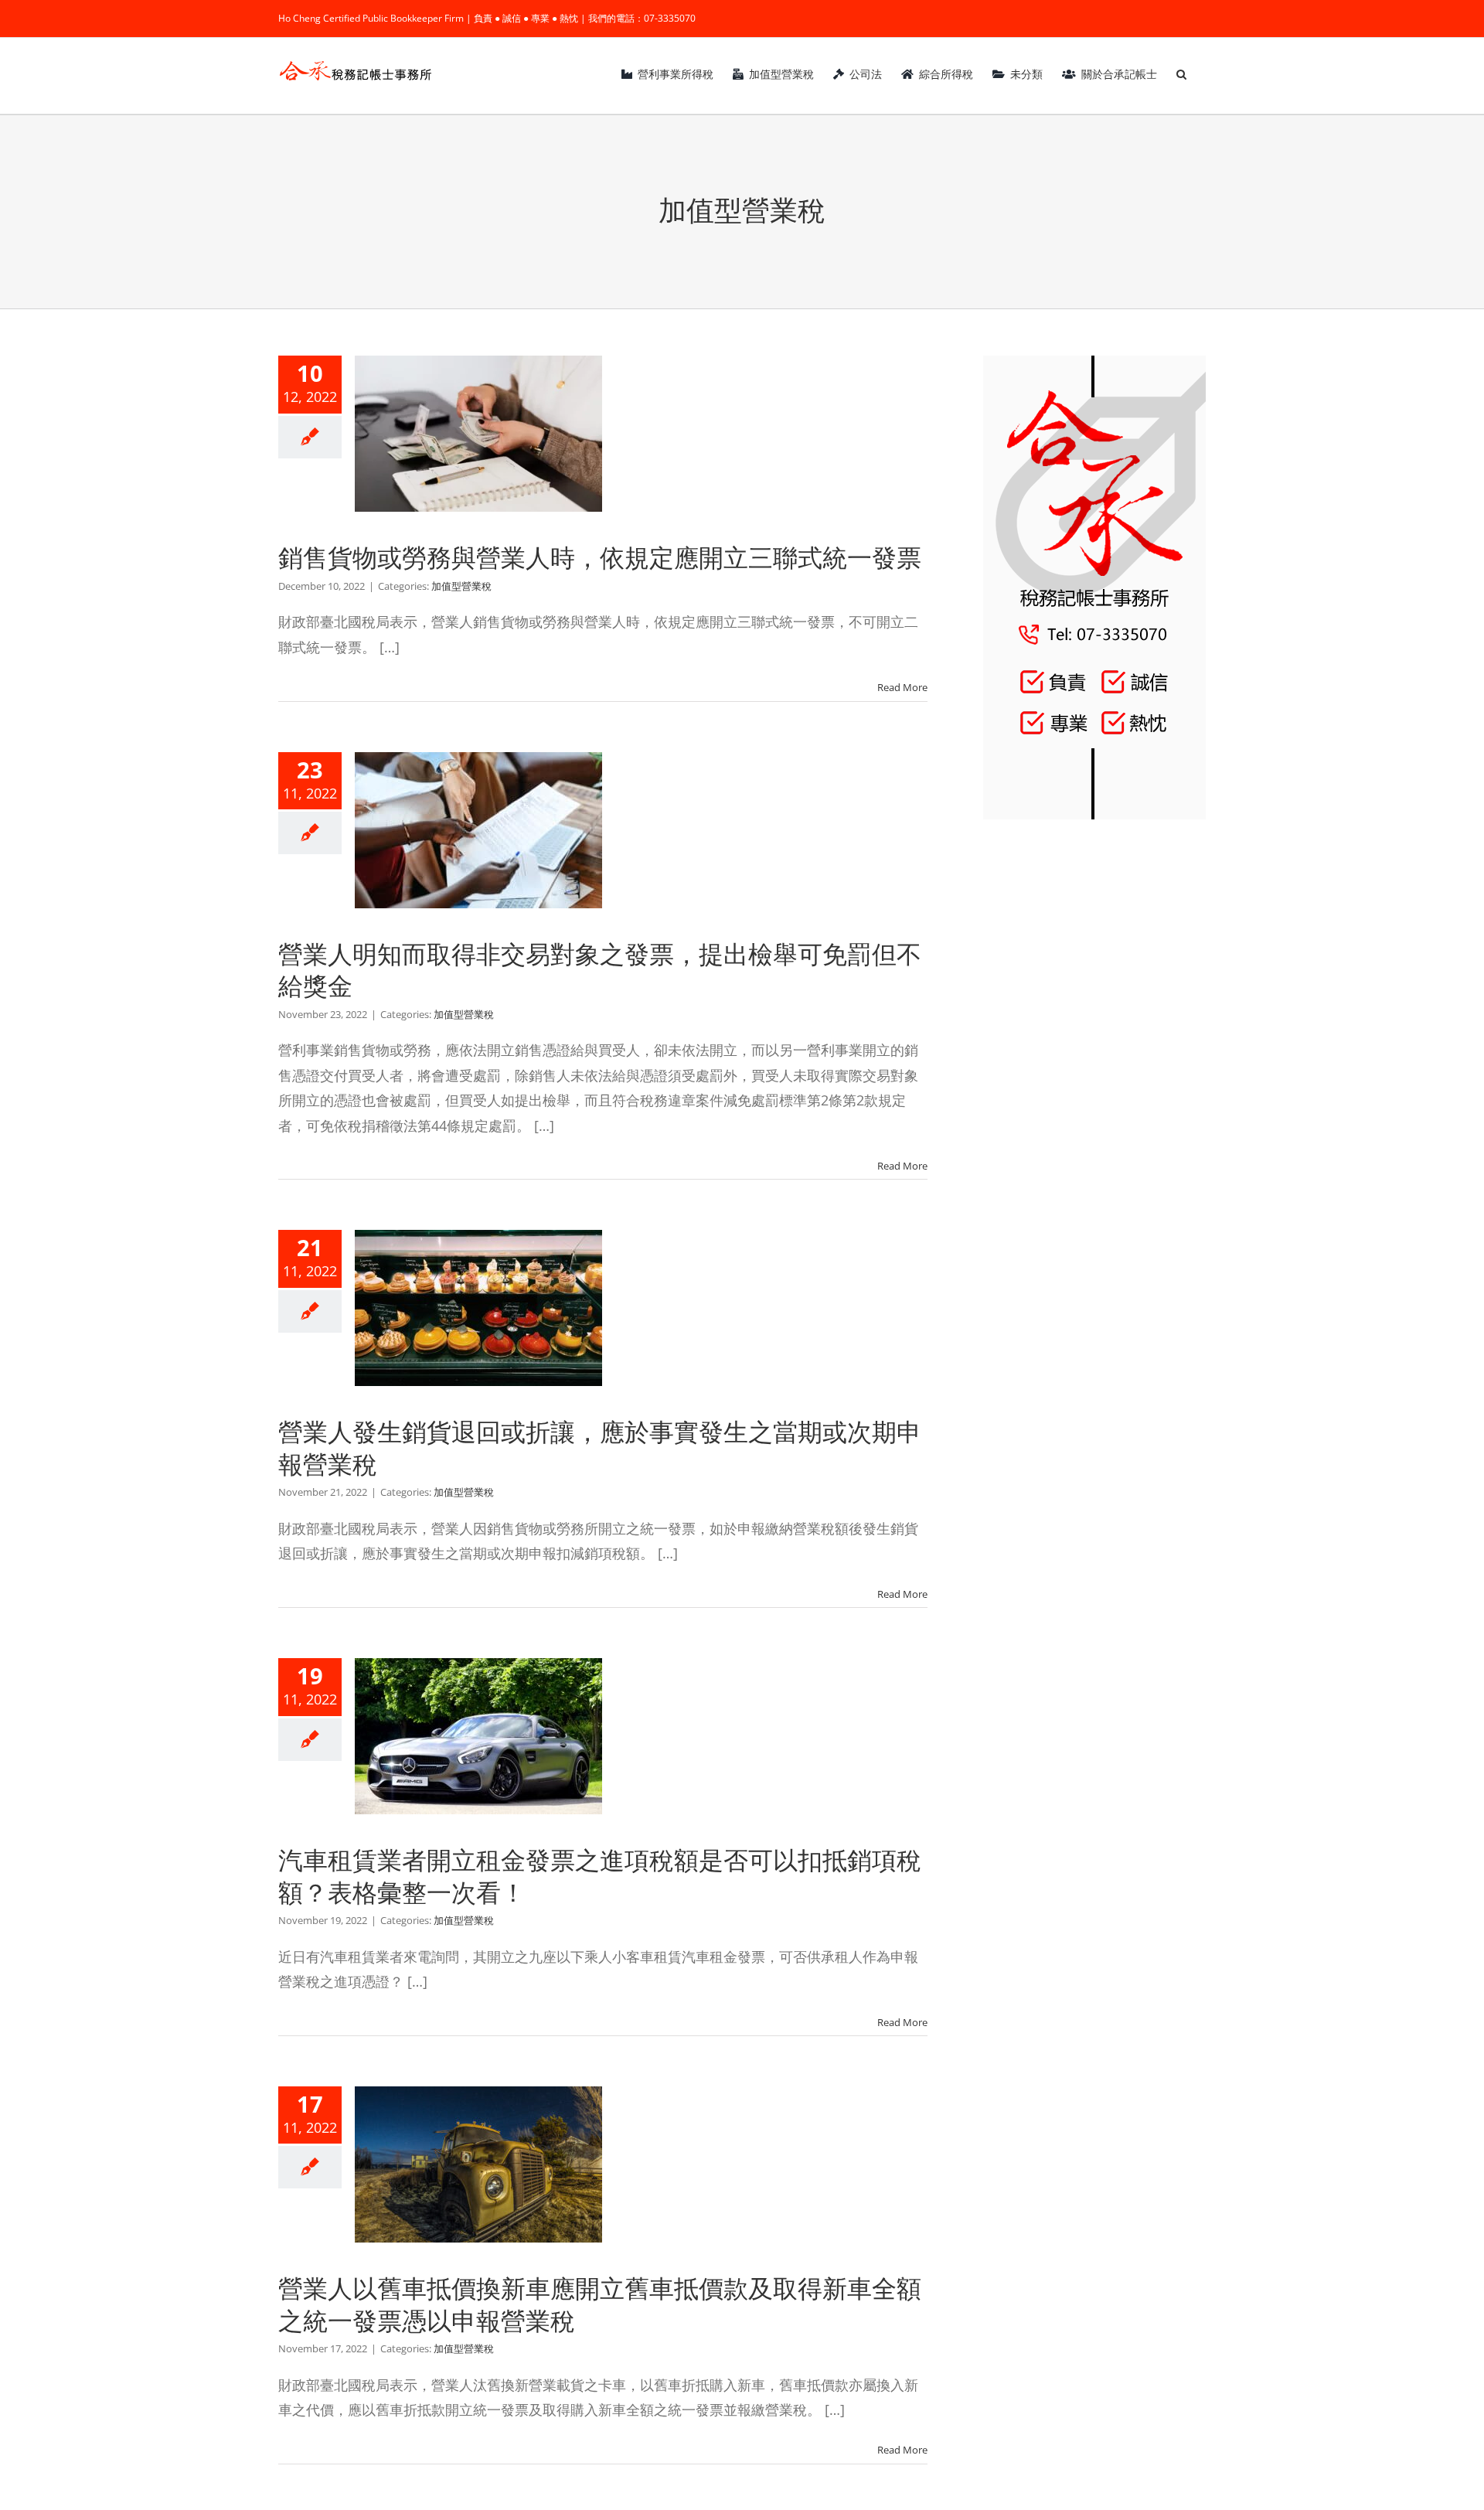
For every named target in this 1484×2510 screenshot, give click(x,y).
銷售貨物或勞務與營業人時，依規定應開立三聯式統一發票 (600, 558)
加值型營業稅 (461, 586)
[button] (1181, 74)
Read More (902, 687)
